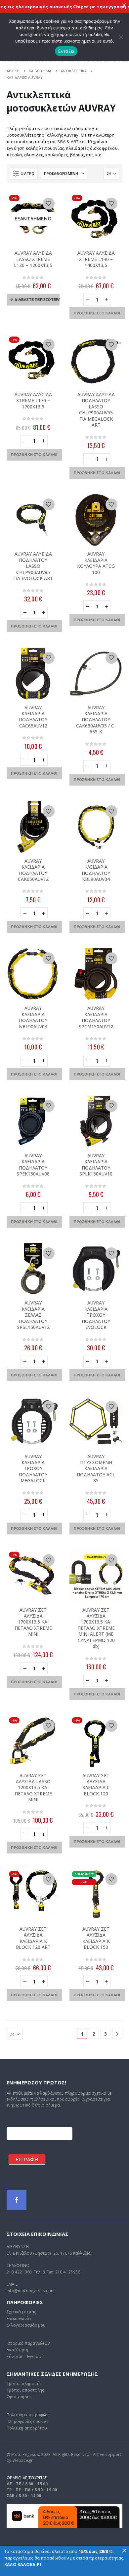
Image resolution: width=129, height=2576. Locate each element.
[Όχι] (121, 37)
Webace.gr (23, 2460)
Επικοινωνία (19, 2318)
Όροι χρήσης (19, 2397)
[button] (24, 174)
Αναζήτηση (17, 2350)
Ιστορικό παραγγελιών (28, 2343)
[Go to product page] (96, 360)
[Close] (124, 5)
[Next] (117, 2034)
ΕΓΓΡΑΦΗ (27, 2159)
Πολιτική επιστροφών (28, 2415)
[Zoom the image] (64, 2507)
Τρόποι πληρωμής (24, 2383)
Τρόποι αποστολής (25, 2390)
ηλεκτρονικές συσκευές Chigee (41, 7)
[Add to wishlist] (49, 204)
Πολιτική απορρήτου (27, 2428)
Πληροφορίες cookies (28, 2421)
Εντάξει (66, 51)
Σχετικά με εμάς (21, 2312)
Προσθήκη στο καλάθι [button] (97, 313)
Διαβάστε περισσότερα (37, 299)
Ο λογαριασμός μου (26, 2325)
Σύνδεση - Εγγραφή (25, 2356)
